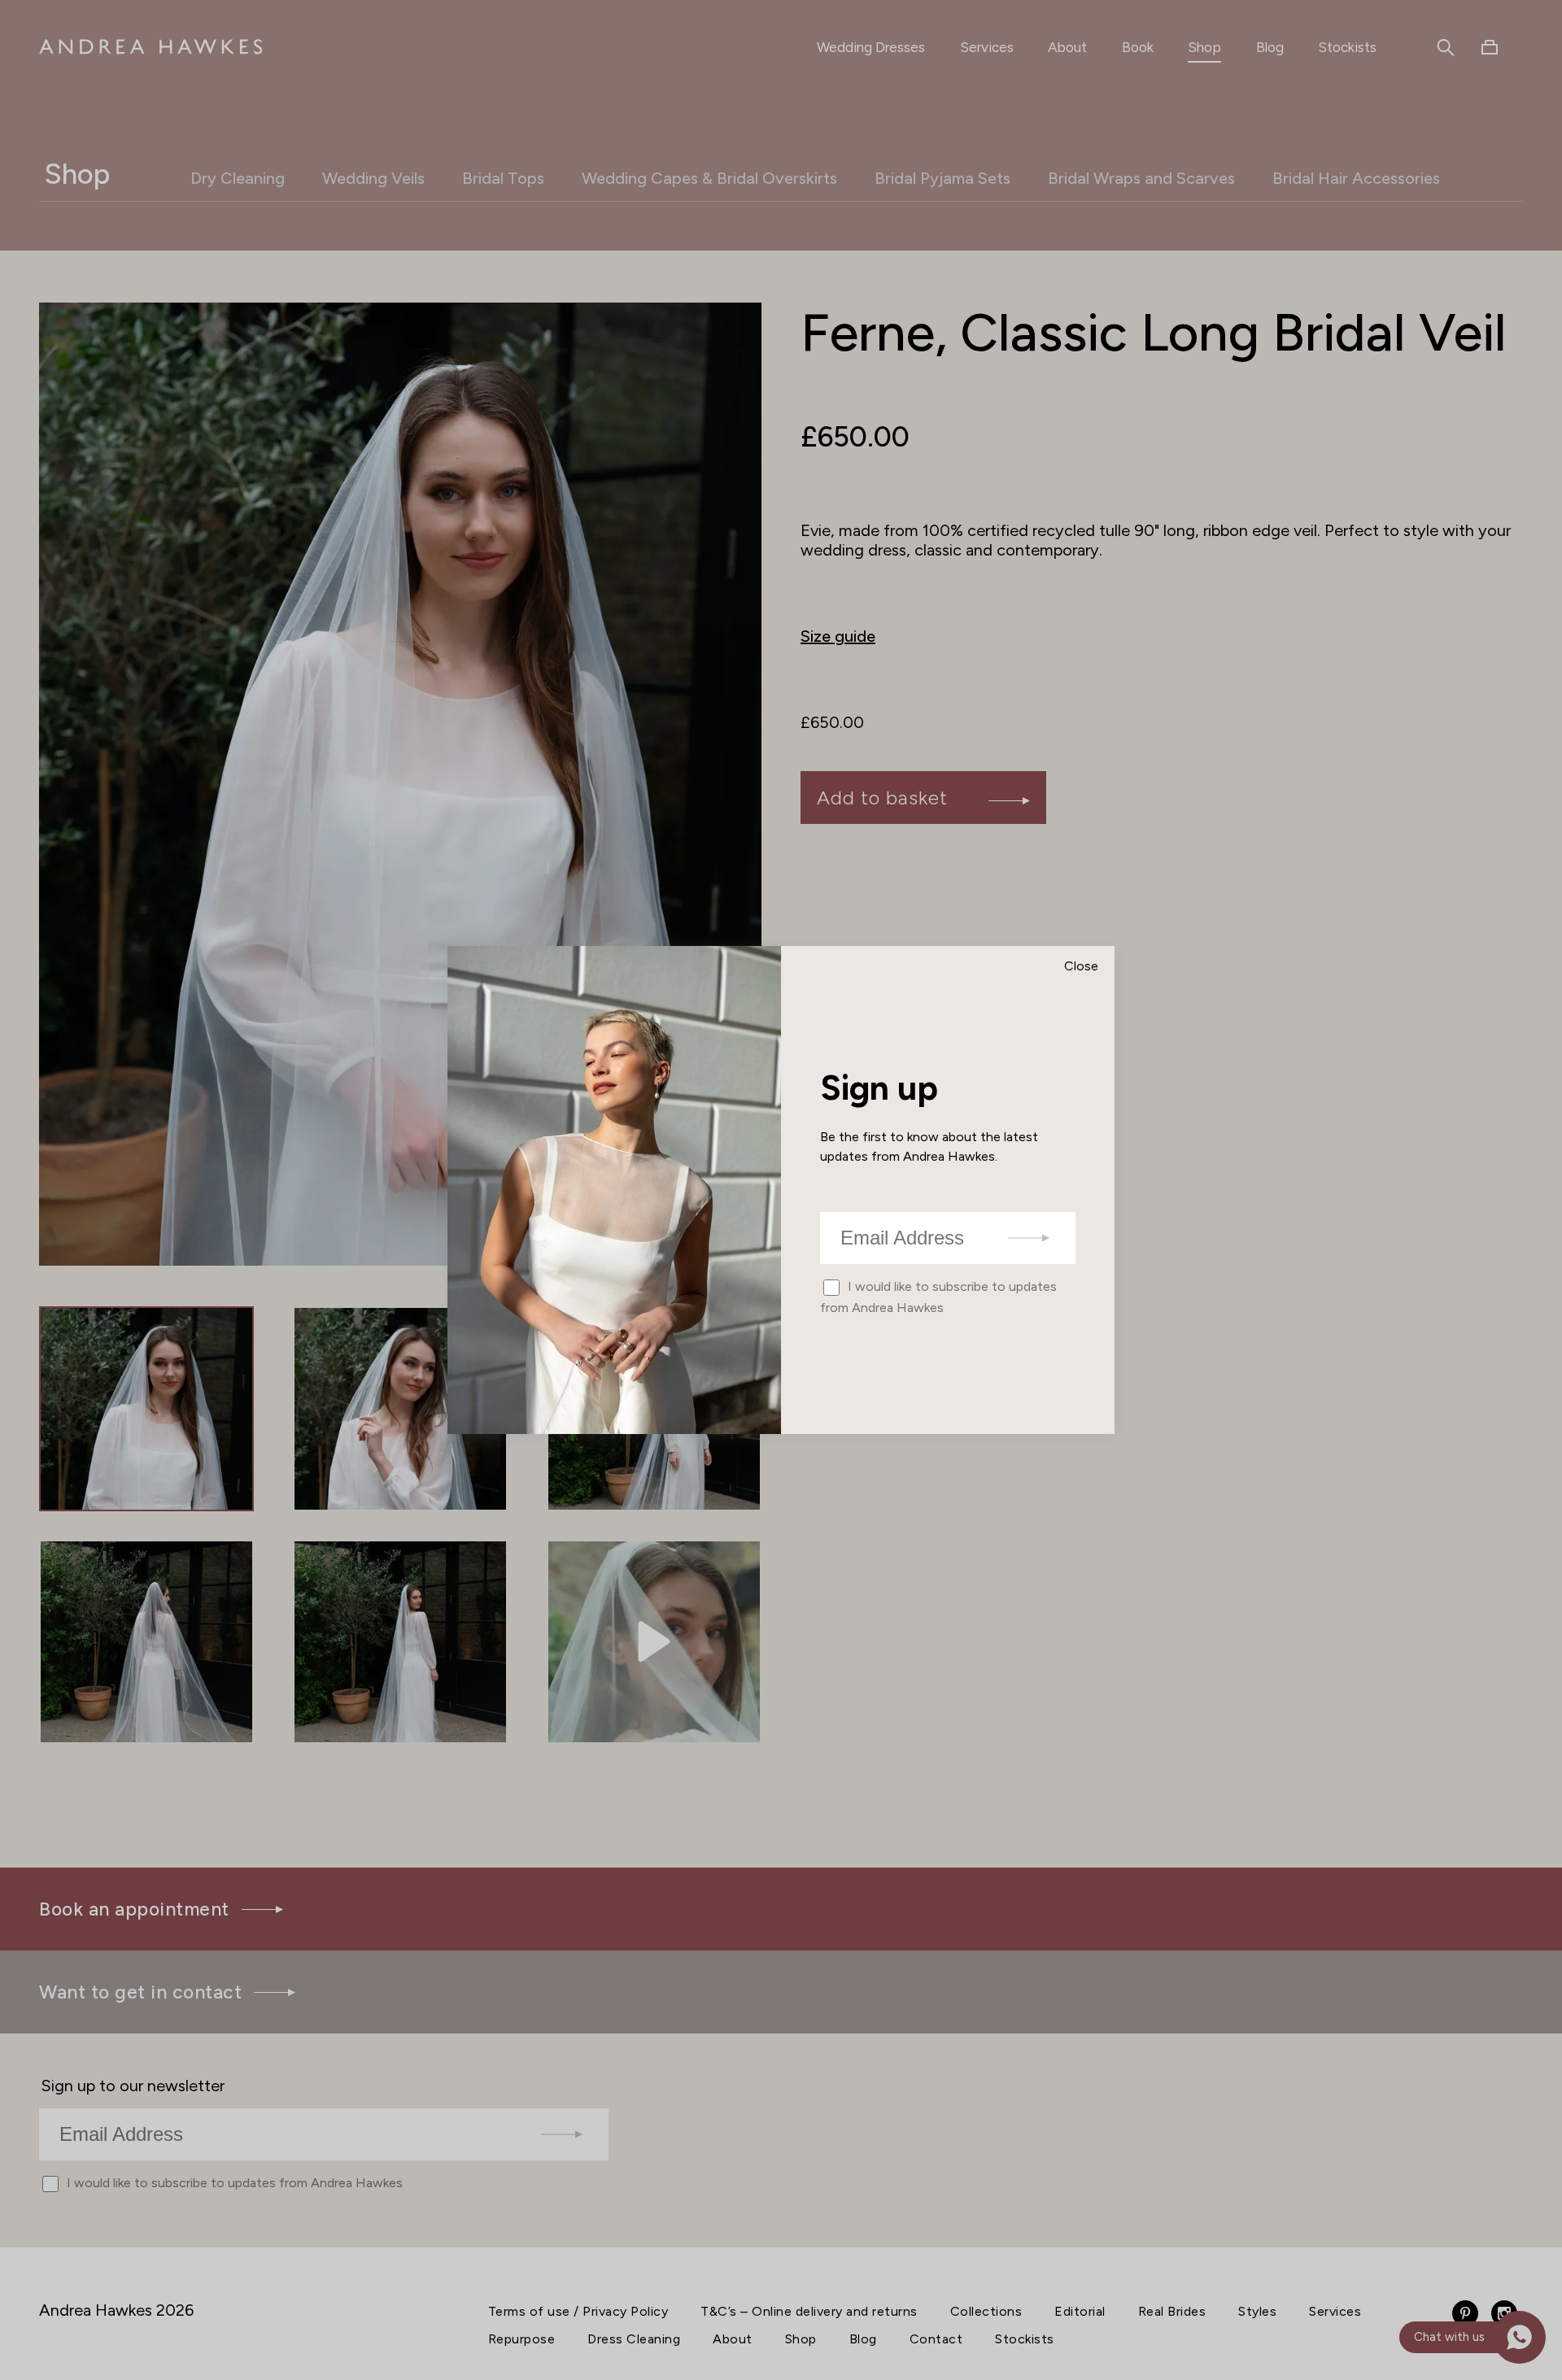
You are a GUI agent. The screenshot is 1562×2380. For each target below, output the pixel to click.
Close (1081, 966)
